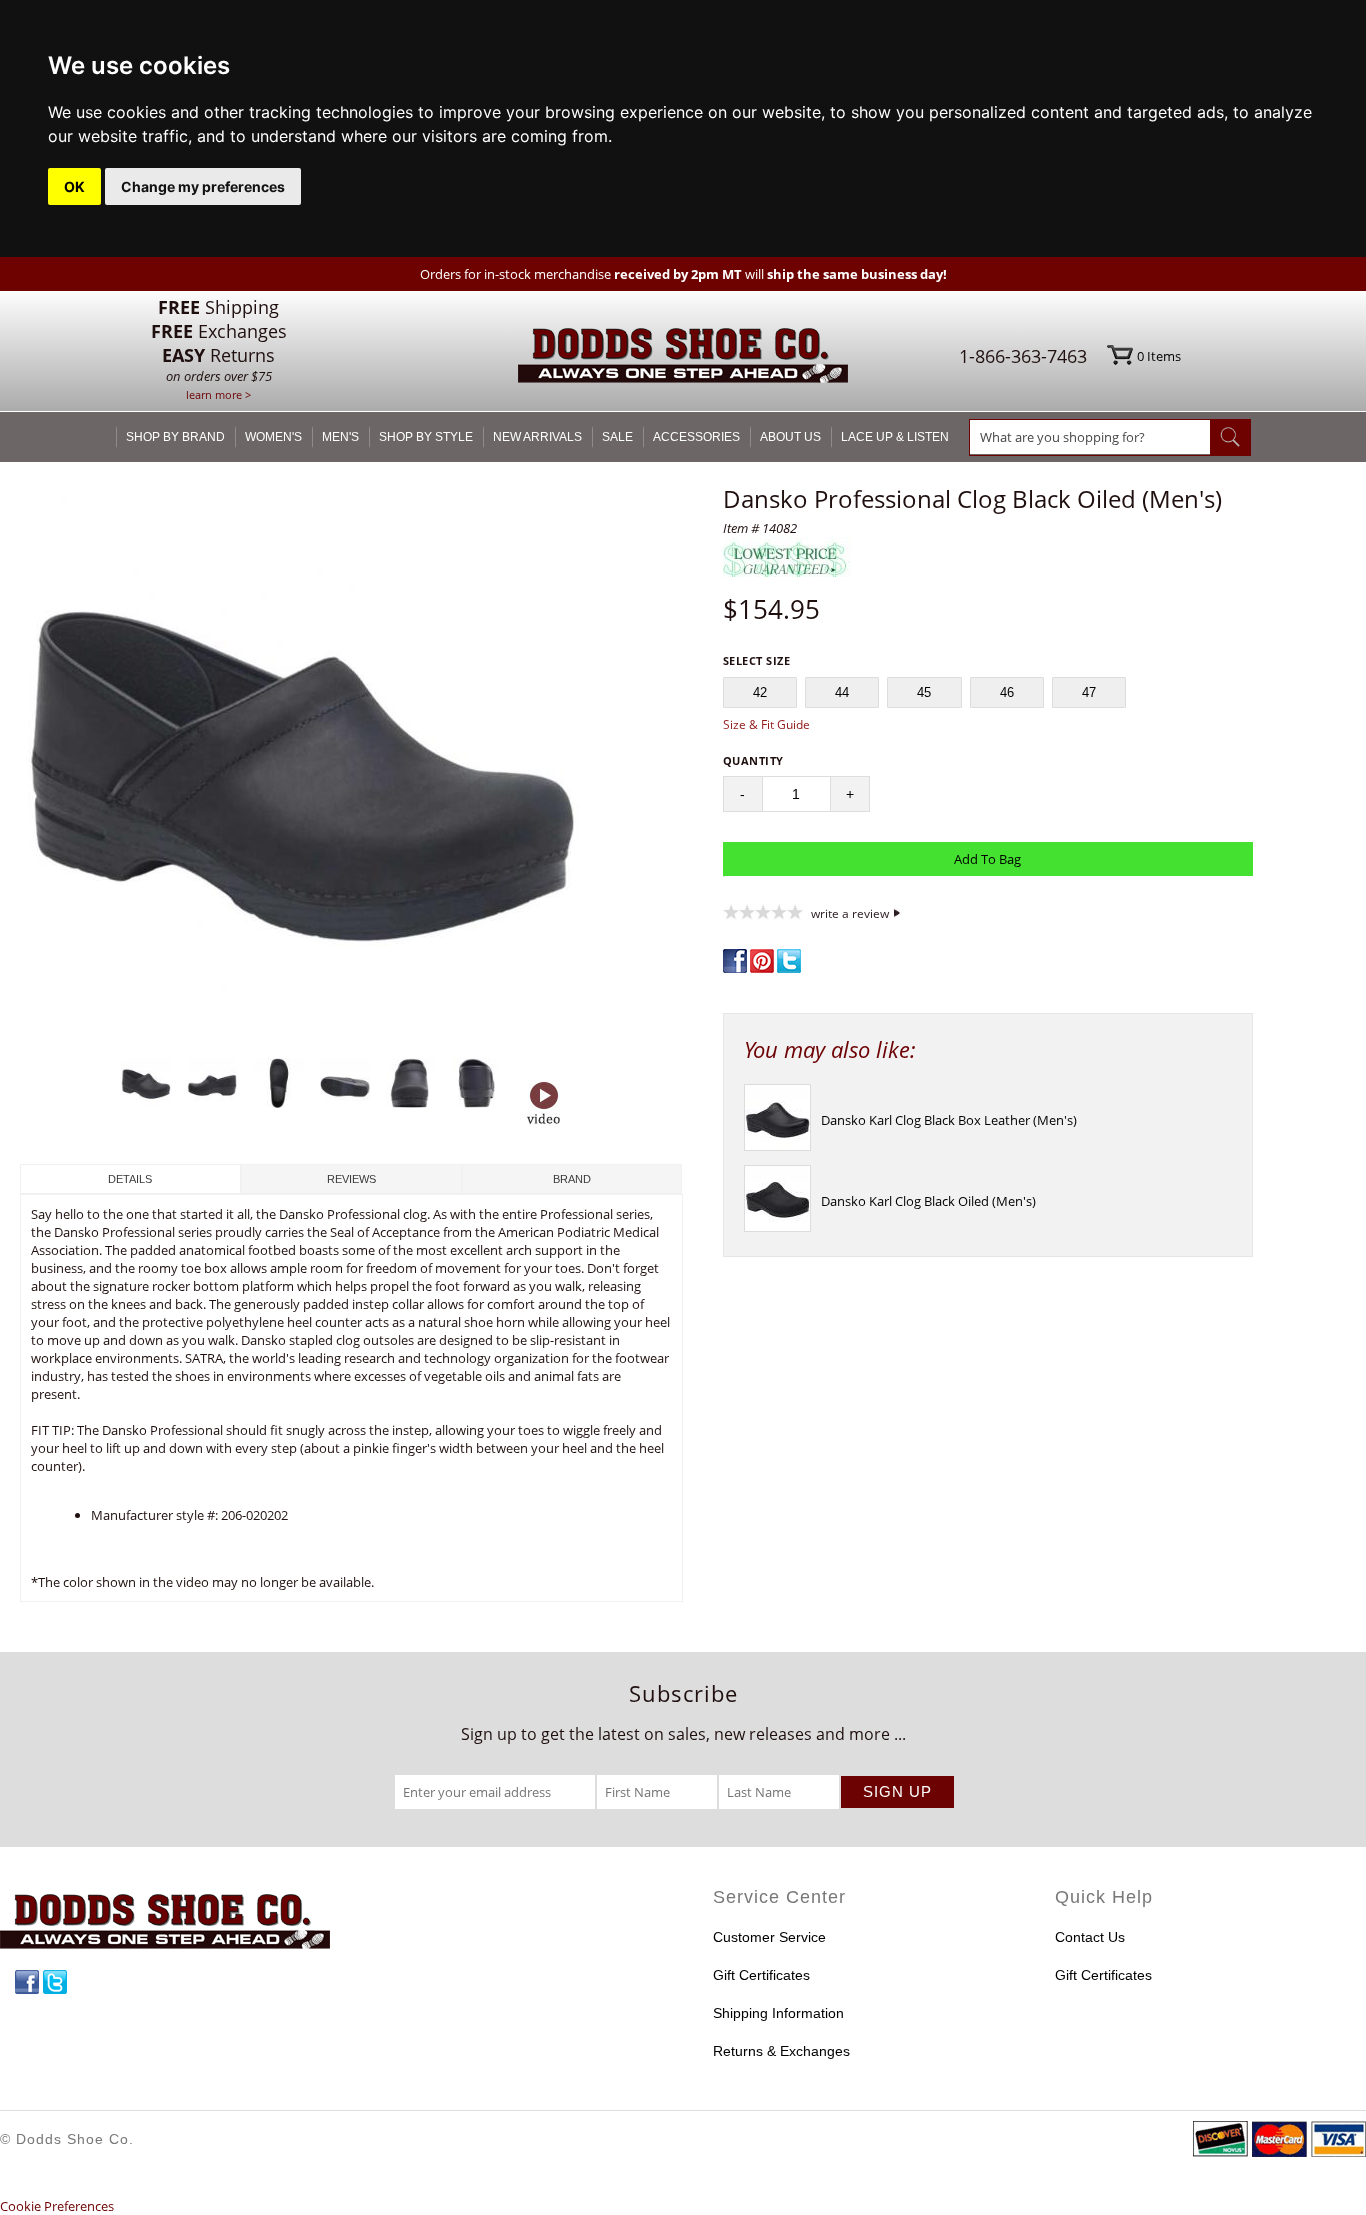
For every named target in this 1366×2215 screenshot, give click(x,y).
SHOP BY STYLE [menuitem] (426, 437)
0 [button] (1159, 356)
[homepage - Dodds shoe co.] (683, 358)
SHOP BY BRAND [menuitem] (175, 437)
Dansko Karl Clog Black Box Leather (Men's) (949, 1120)
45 (924, 692)
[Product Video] (544, 1105)
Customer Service (769, 1937)
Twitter (55, 1982)
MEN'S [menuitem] (340, 437)
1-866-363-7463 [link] (1023, 356)
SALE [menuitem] (617, 437)
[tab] (130, 1179)
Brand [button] (572, 1179)
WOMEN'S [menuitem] (273, 437)
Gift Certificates (761, 1975)
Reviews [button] (351, 1179)
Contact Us (1090, 1937)
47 (1089, 692)
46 (1007, 692)
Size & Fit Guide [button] (766, 724)
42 (760, 692)
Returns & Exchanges (781, 2051)
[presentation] (777, 1146)
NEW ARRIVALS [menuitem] (537, 437)
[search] (1090, 437)
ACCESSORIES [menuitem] (696, 437)
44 (842, 692)
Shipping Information (778, 2013)
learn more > (218, 394)
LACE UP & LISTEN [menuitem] (895, 437)
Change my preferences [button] (203, 186)
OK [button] (74, 186)
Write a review (850, 913)
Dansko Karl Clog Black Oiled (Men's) (928, 1201)
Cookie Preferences (57, 2206)
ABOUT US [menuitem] (790, 437)
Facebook (27, 1982)
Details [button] (130, 1179)
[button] (351, 766)
